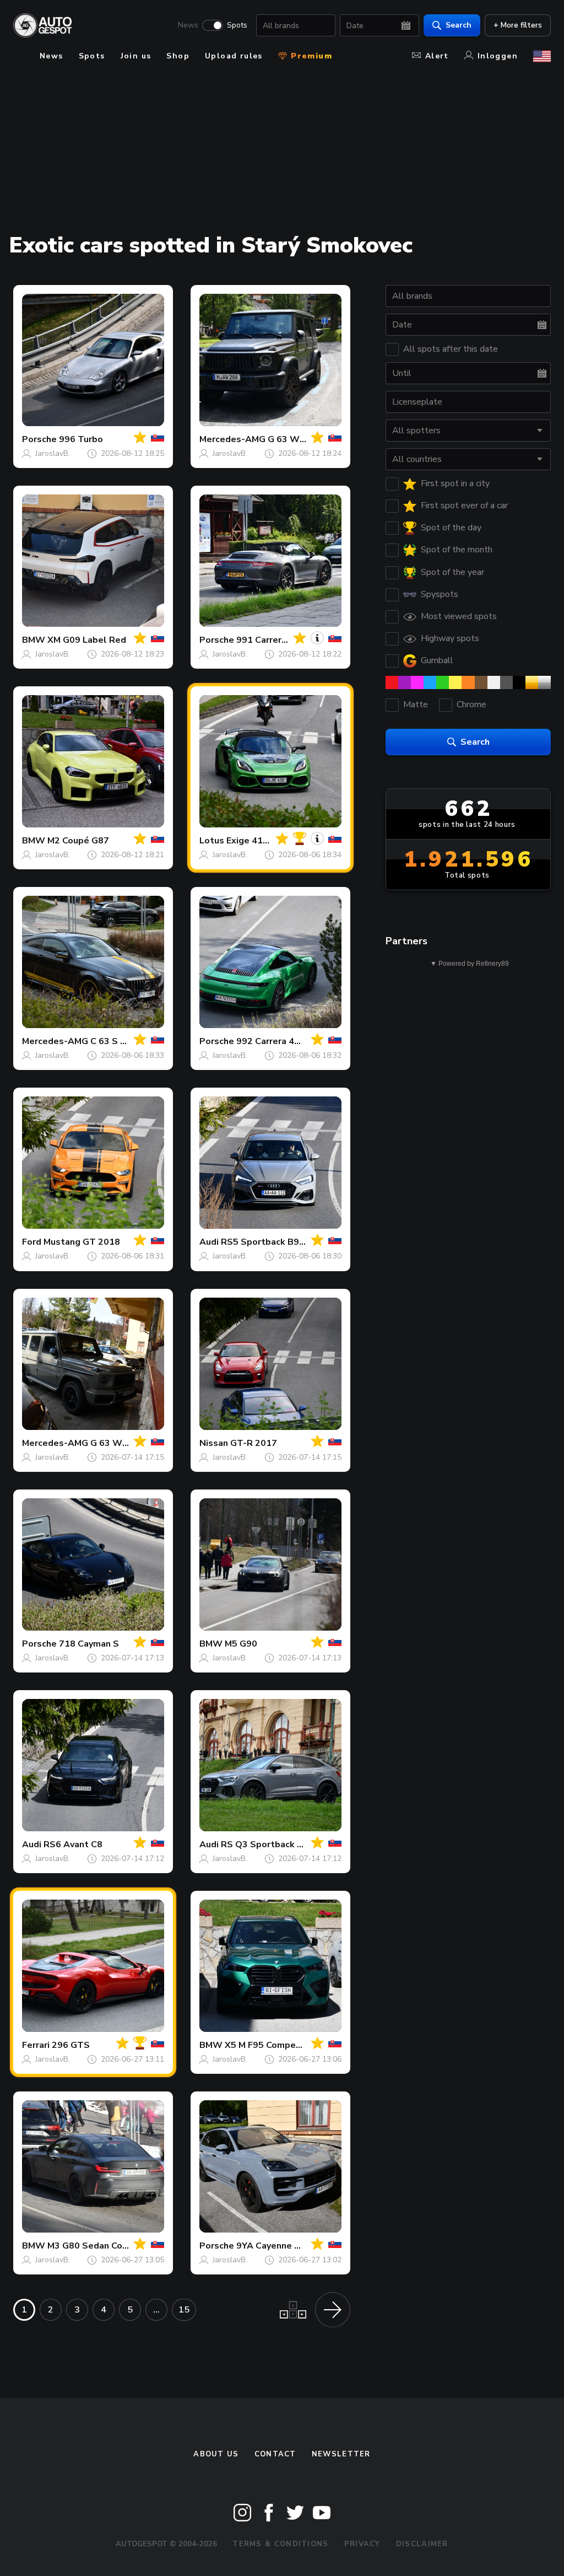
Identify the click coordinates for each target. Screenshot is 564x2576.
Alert (437, 56)
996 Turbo (81, 439)
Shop (178, 56)
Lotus (212, 841)
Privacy (362, 2544)
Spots (237, 25)
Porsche (39, 439)
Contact (275, 2454)
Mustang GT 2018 (82, 1242)
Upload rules (234, 56)
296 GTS (71, 2045)
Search (459, 25)
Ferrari (36, 2045)
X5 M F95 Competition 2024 (284, 2045)
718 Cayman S (89, 1644)
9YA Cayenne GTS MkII (284, 2246)
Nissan (214, 1443)
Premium (310, 56)
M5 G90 (241, 1644)
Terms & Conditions (280, 2544)
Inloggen (498, 56)
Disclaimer (422, 2544)
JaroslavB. (53, 453)
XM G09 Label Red (87, 640)
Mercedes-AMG (232, 439)
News (188, 25)
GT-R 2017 (254, 1443)
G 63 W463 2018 (127, 1443)
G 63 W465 (292, 439)
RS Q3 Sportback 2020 (270, 1844)
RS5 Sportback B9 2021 (272, 1242)
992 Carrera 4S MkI (276, 1041)
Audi (209, 1242)
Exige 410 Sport (261, 841)
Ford (32, 1242)
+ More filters (518, 25)
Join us (136, 56)
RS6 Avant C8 (73, 1844)
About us (216, 2454)
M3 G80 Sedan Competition (106, 2246)
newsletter (341, 2454)
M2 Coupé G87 (78, 841)
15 (184, 2310)
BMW (34, 640)
